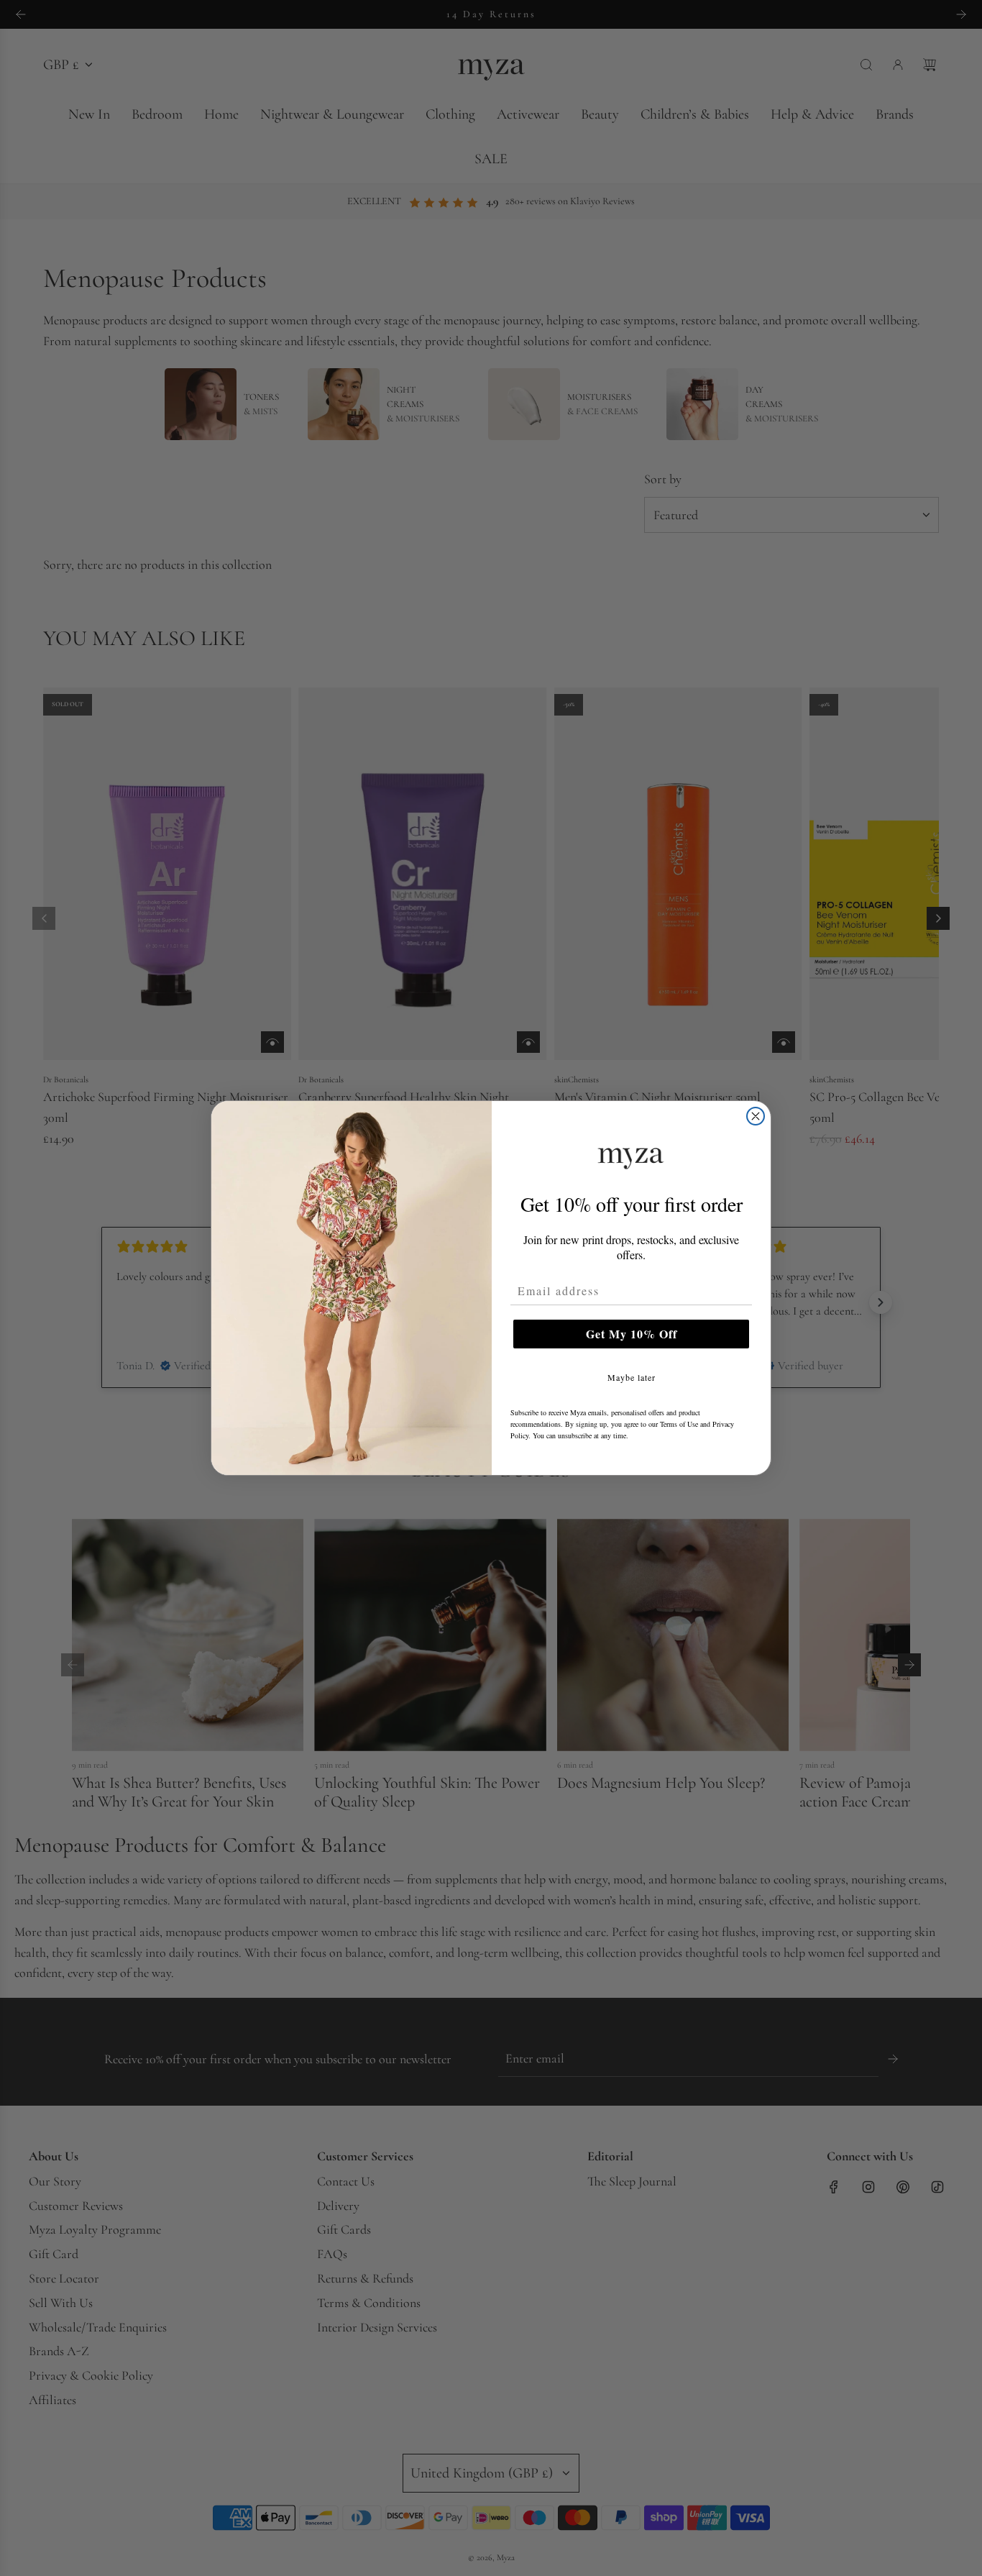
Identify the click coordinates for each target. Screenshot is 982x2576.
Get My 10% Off (632, 1334)
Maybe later (632, 1377)
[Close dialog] (756, 1116)
